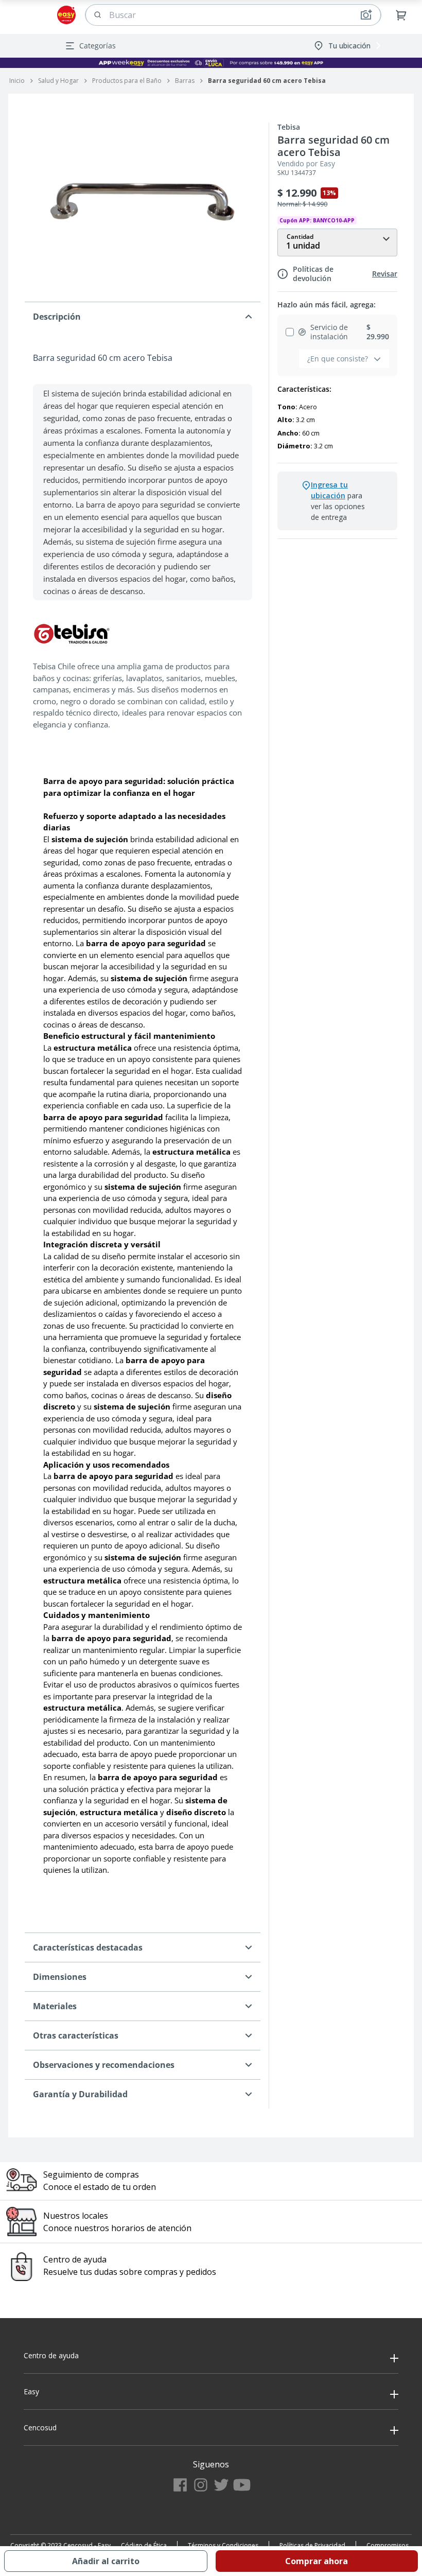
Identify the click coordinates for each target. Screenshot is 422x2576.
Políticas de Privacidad (312, 2545)
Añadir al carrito (106, 2561)
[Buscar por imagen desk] (366, 15)
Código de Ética (144, 2545)
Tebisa (289, 127)
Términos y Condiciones (223, 2545)
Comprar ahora (316, 2561)
